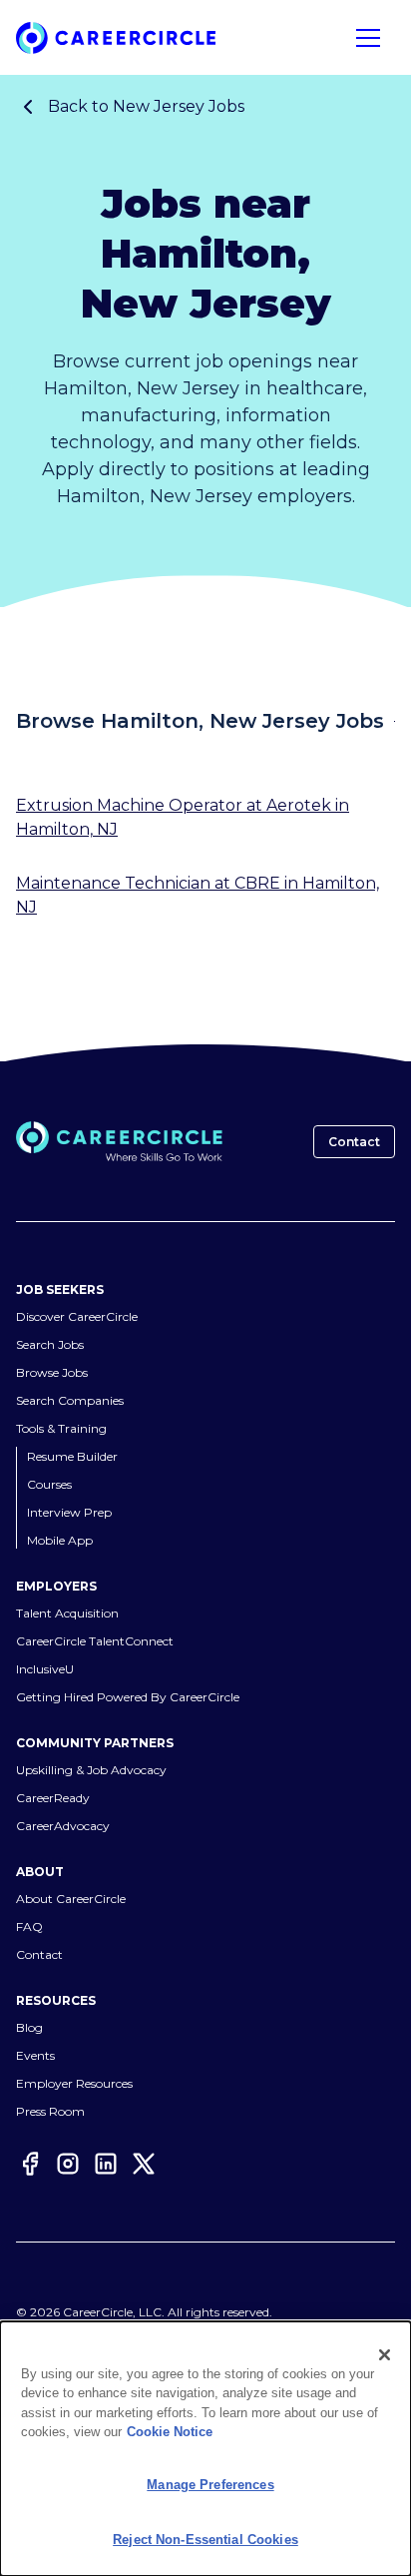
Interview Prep (69, 1513)
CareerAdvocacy (63, 1827)
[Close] (385, 2355)
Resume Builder (72, 1457)
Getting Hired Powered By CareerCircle (128, 1698)
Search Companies (70, 1401)
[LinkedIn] (106, 2166)
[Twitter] (144, 2166)
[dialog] (205, 2449)
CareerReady (53, 1799)
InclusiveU (45, 1670)
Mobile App (60, 1541)
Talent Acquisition (67, 1614)
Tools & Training (61, 1429)
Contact (354, 1142)
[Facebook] (30, 2166)
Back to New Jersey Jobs (146, 106)
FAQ (29, 1928)
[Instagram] (68, 2166)
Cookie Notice (170, 2432)
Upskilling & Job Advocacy (91, 1771)
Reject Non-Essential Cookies (205, 2540)
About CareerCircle (71, 1900)
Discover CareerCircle (77, 1317)
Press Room (50, 2112)
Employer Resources (74, 2084)
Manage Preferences (210, 2485)
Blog (29, 2028)
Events (35, 2056)
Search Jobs (50, 1345)
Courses (49, 1485)
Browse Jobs (52, 1373)
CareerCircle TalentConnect (95, 1642)
